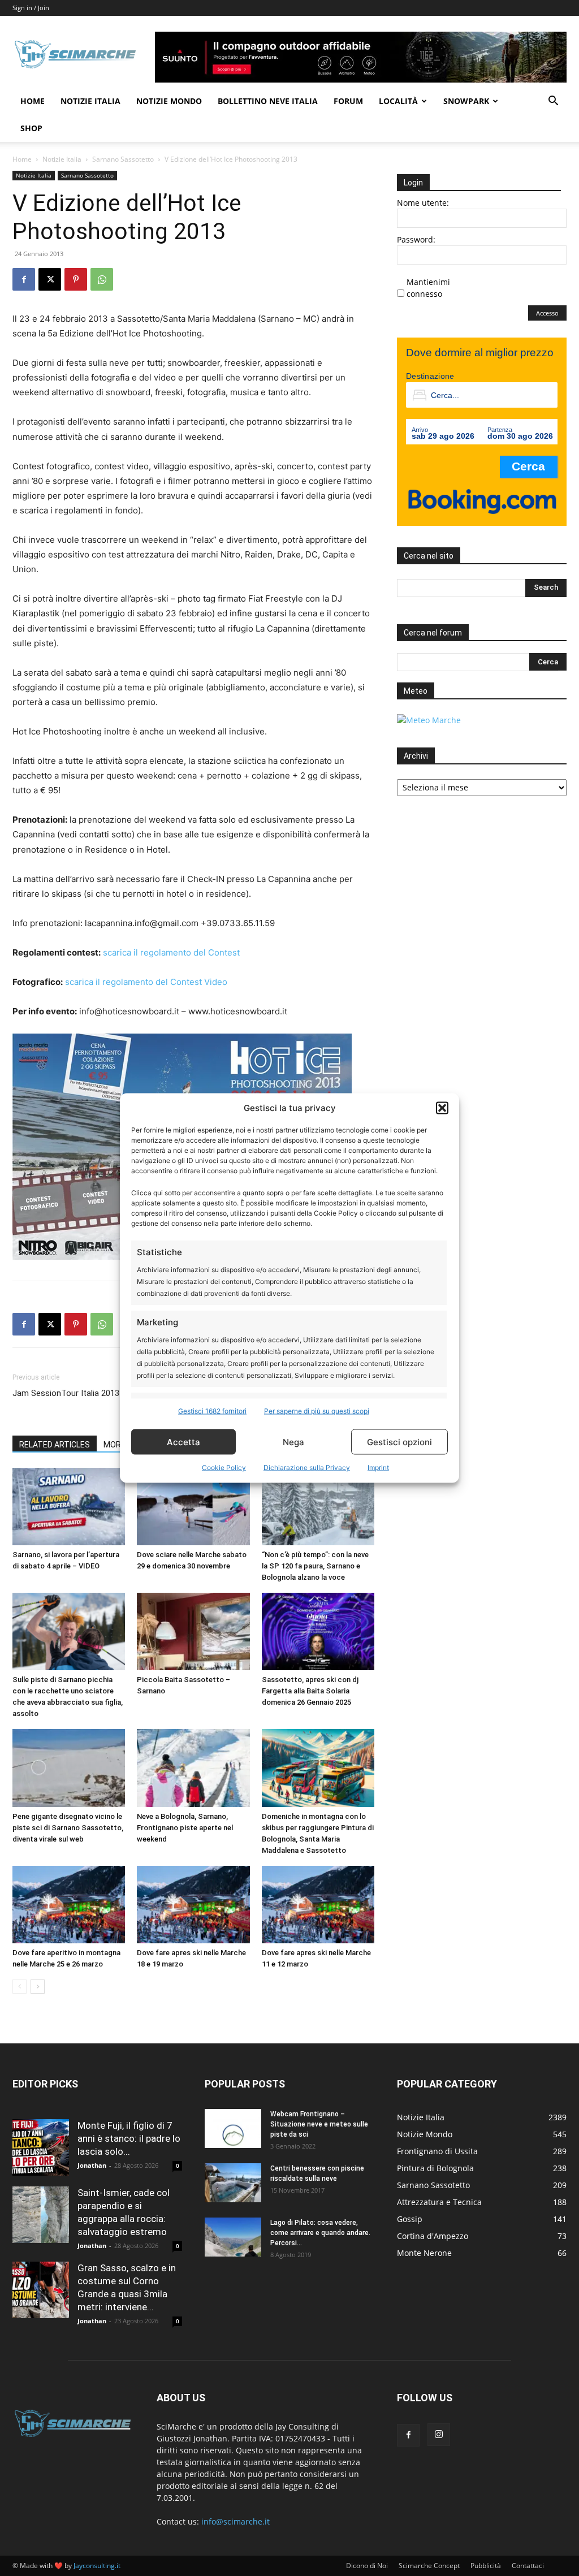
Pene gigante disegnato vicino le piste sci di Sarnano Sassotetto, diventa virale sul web (68, 1828)
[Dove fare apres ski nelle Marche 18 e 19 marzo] (193, 1905)
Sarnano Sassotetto (123, 159)
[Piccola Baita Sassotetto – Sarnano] (193, 1631)
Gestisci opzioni (399, 1442)
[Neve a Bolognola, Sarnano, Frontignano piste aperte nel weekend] (193, 1768)
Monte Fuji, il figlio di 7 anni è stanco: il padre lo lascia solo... (129, 2138)
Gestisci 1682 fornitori (212, 1411)
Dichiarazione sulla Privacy (307, 1468)
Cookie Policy (224, 1468)
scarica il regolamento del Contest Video (146, 982)
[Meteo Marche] (429, 720)
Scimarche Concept (429, 2566)
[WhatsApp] (102, 279)
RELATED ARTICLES (55, 1445)
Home (33, 101)
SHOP (31, 128)
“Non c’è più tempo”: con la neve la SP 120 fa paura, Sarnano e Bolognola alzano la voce (315, 1566)
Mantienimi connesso (428, 288)
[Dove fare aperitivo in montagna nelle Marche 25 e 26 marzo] (69, 1905)
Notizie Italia (90, 101)
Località (398, 101)
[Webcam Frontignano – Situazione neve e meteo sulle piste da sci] (233, 2128)
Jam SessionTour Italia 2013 (66, 1393)
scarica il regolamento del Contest (171, 952)
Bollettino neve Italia (268, 101)
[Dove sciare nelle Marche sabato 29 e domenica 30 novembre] (193, 1507)
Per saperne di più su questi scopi (317, 1411)
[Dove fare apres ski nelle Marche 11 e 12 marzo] (318, 1905)
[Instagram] (439, 2435)
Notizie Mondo (169, 101)
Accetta (183, 1442)
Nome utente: (423, 203)
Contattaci (528, 2566)
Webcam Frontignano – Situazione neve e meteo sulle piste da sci (319, 2124)
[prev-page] (20, 1987)
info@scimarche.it (236, 2521)
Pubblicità (486, 2566)
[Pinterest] (76, 279)
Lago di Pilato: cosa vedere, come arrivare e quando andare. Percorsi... (320, 2233)
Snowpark (466, 101)
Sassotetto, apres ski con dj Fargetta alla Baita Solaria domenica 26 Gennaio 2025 (310, 1691)
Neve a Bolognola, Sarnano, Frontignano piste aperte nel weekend (185, 1828)
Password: (416, 239)
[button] (442, 1108)
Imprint (378, 1468)
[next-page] (38, 1987)
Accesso (547, 313)
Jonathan (92, 2165)
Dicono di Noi (367, 2566)
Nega (293, 1442)
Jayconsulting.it (97, 2566)
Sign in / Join (31, 8)
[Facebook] (24, 279)
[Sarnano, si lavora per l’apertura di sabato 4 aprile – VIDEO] (69, 1507)
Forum (348, 101)
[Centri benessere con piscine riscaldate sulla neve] (233, 2183)
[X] (50, 279)
